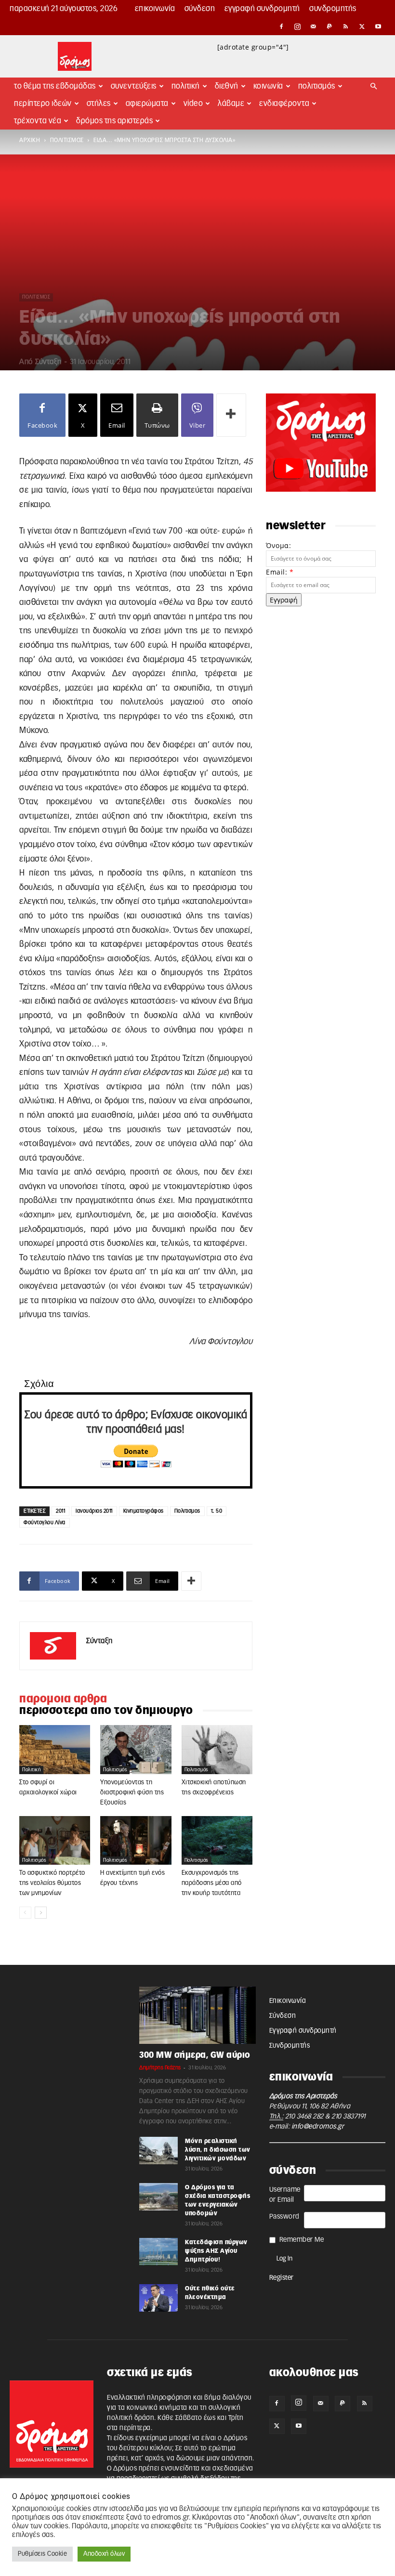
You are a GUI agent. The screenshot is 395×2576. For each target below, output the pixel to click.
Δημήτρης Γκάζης (160, 2068)
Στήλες (99, 104)
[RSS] (346, 26)
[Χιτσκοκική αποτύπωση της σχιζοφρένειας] (217, 1750)
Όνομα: (278, 545)
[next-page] (41, 1913)
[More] (231, 415)
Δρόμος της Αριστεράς (114, 121)
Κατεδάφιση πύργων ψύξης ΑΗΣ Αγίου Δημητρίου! (216, 2251)
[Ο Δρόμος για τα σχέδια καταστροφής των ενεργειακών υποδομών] (158, 2197)
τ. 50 (217, 1511)
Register (282, 2278)
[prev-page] (25, 1913)
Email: (280, 572)
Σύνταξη (48, 362)
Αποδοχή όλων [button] (104, 2554)
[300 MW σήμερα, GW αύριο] (197, 2015)
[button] (374, 86)
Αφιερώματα (147, 104)
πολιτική (31, 1770)
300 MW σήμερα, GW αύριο (195, 2055)
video (193, 104)
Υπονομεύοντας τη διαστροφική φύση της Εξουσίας (132, 1793)
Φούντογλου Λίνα (45, 1523)
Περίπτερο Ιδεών (43, 104)
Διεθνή (227, 86)
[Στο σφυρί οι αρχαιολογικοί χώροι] (55, 1749)
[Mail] (314, 26)
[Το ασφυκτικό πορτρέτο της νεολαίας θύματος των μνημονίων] (55, 1841)
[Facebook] (281, 26)
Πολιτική (186, 86)
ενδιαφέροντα (284, 104)
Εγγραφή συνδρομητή (262, 9)
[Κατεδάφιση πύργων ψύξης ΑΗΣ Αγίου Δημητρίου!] (158, 2251)
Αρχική (30, 140)
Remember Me (302, 2240)
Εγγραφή (284, 600)
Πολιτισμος (187, 1511)
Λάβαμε (231, 104)
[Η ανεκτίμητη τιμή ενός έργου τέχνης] (136, 1840)
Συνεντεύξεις (134, 86)
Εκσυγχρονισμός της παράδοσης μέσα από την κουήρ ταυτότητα (212, 1883)
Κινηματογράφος (144, 1511)
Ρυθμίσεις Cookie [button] (42, 2554)
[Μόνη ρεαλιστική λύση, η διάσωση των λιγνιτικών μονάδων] (158, 2150)
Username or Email (285, 2195)
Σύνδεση (200, 9)
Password (284, 2217)
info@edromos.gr (318, 2127)
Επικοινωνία (155, 9)
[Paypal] (330, 26)
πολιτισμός (67, 140)
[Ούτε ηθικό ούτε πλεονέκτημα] (158, 2298)
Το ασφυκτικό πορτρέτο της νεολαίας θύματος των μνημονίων (52, 1883)
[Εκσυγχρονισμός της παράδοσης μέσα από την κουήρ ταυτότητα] (217, 1841)
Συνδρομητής (333, 9)
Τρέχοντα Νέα (38, 121)
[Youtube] (378, 26)
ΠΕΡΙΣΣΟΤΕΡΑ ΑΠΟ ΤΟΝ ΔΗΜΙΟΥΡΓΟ (106, 1711)
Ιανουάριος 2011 (94, 1511)
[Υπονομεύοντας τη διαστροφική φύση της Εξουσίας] (136, 1750)
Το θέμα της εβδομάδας (55, 86)
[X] (362, 26)
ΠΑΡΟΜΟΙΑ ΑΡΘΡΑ (63, 1699)
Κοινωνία (268, 86)
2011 (60, 1511)
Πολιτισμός (317, 86)
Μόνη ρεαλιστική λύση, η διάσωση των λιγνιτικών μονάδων (218, 2150)
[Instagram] (298, 26)
